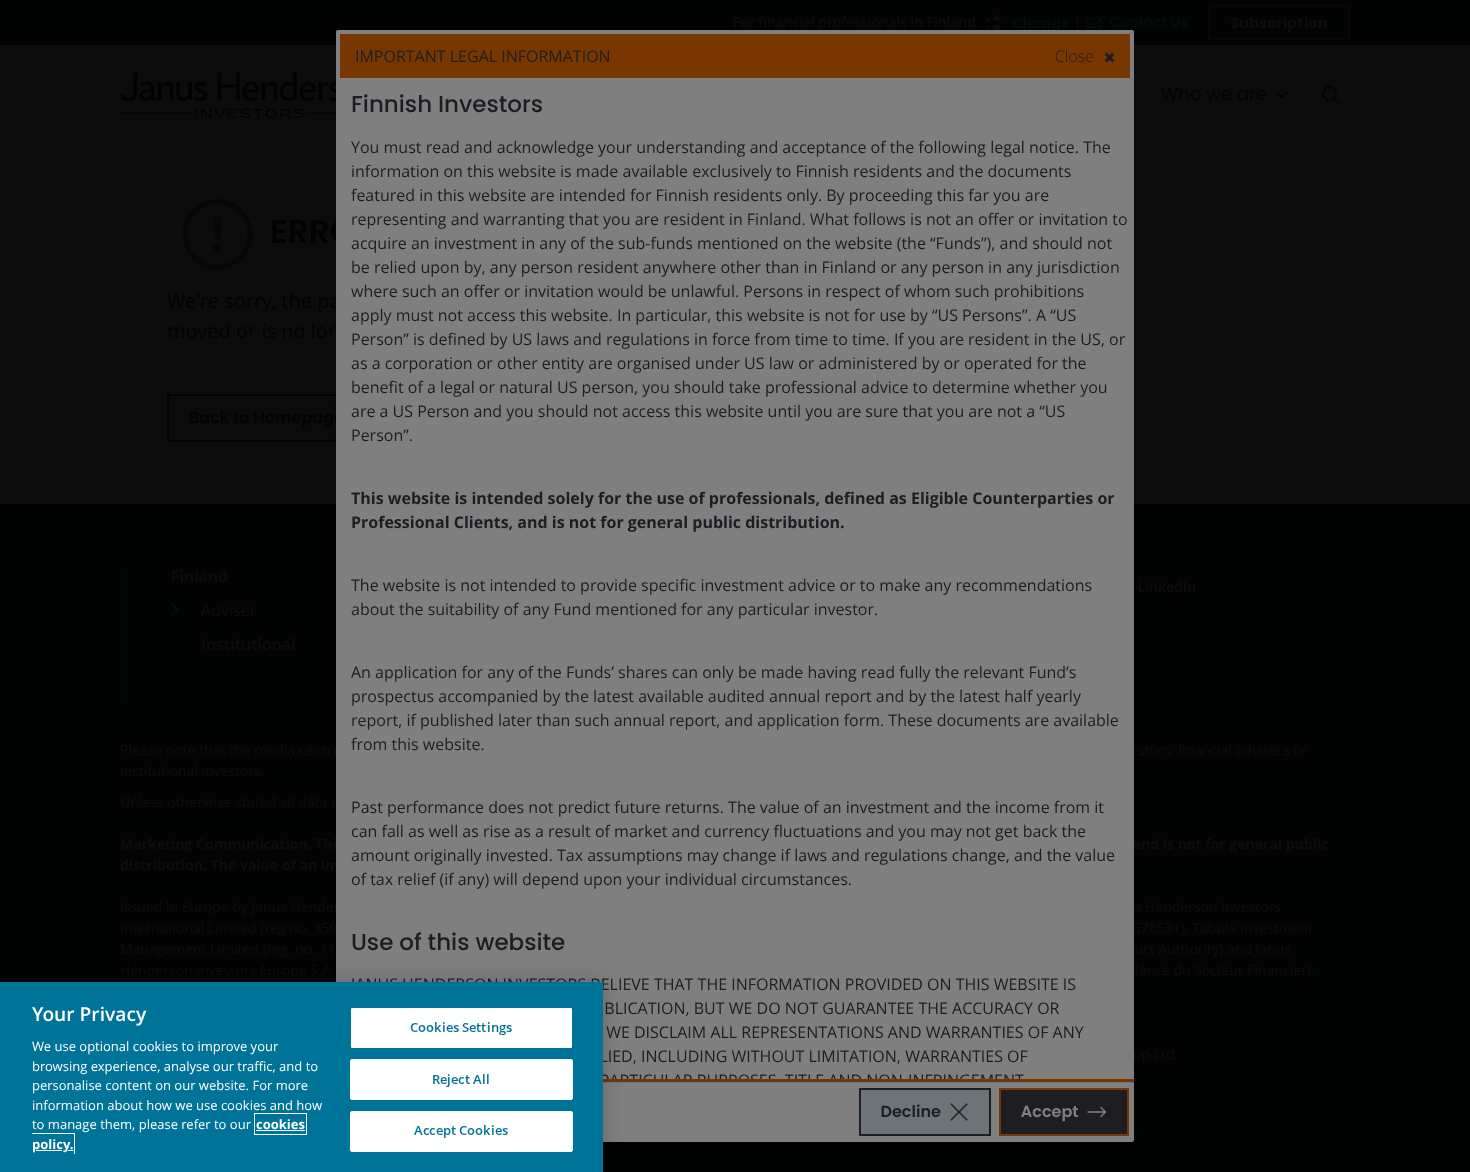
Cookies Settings (461, 1027)
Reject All (461, 1079)
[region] (301, 1077)
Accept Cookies (461, 1130)
